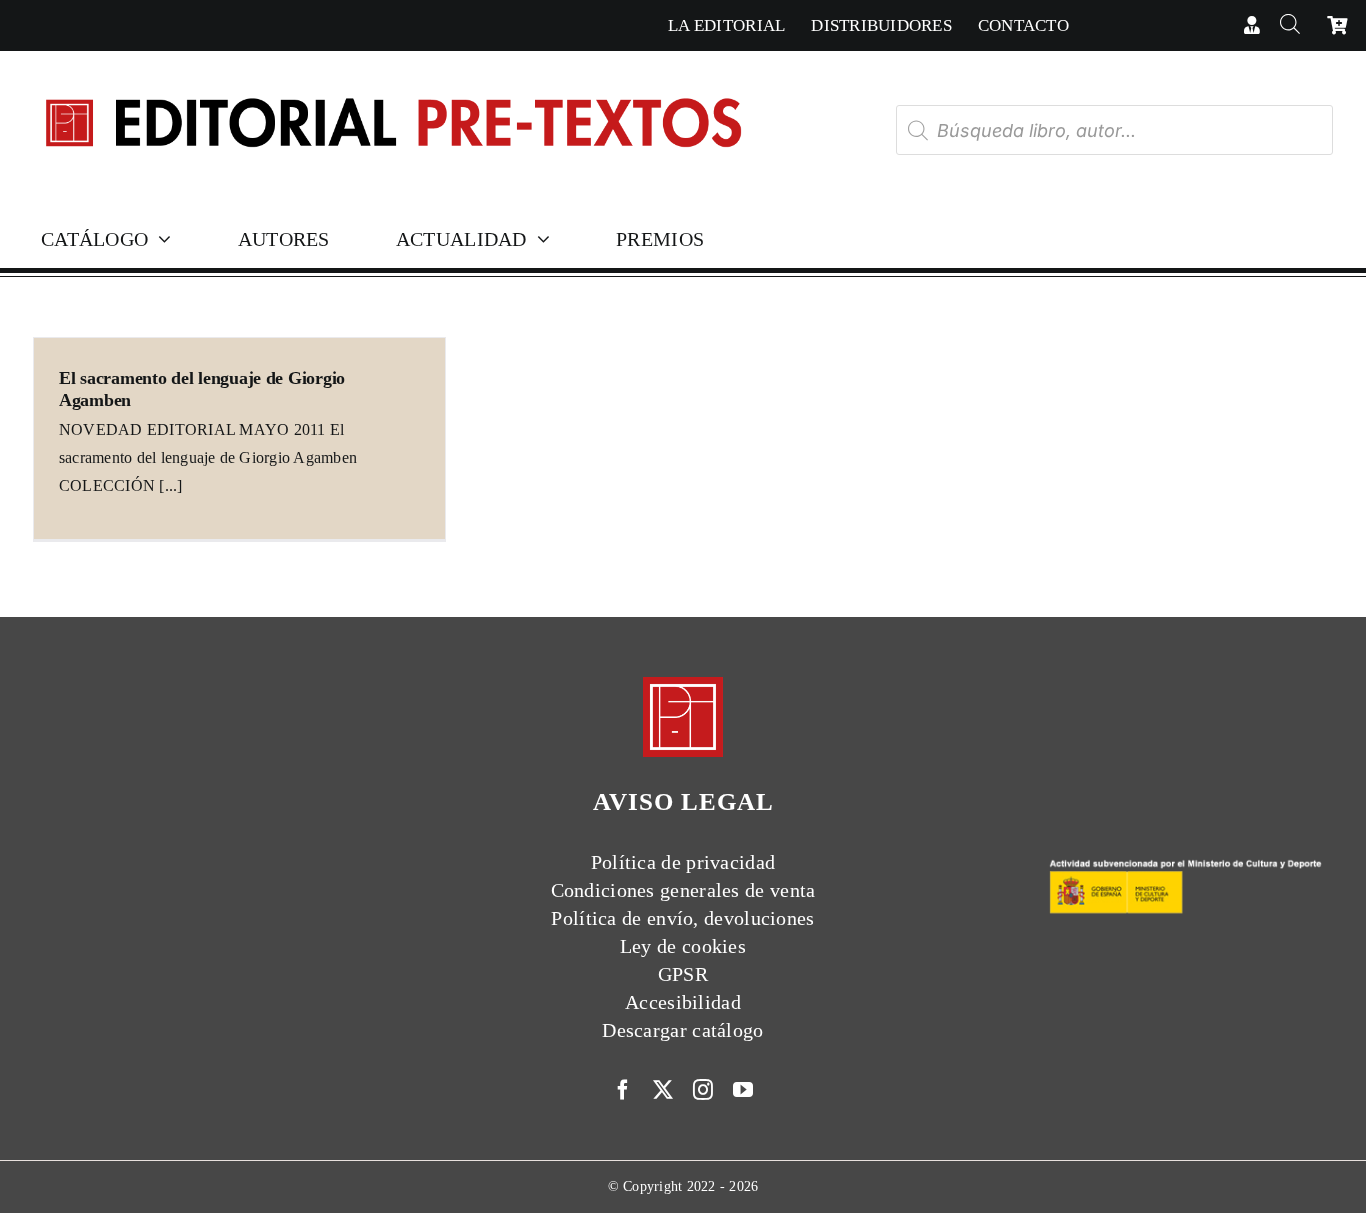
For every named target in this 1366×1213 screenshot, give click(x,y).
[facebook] (623, 1090)
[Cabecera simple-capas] (392, 78)
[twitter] (663, 1090)
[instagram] (703, 1090)
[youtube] (743, 1090)
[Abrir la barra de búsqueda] (1289, 25)
